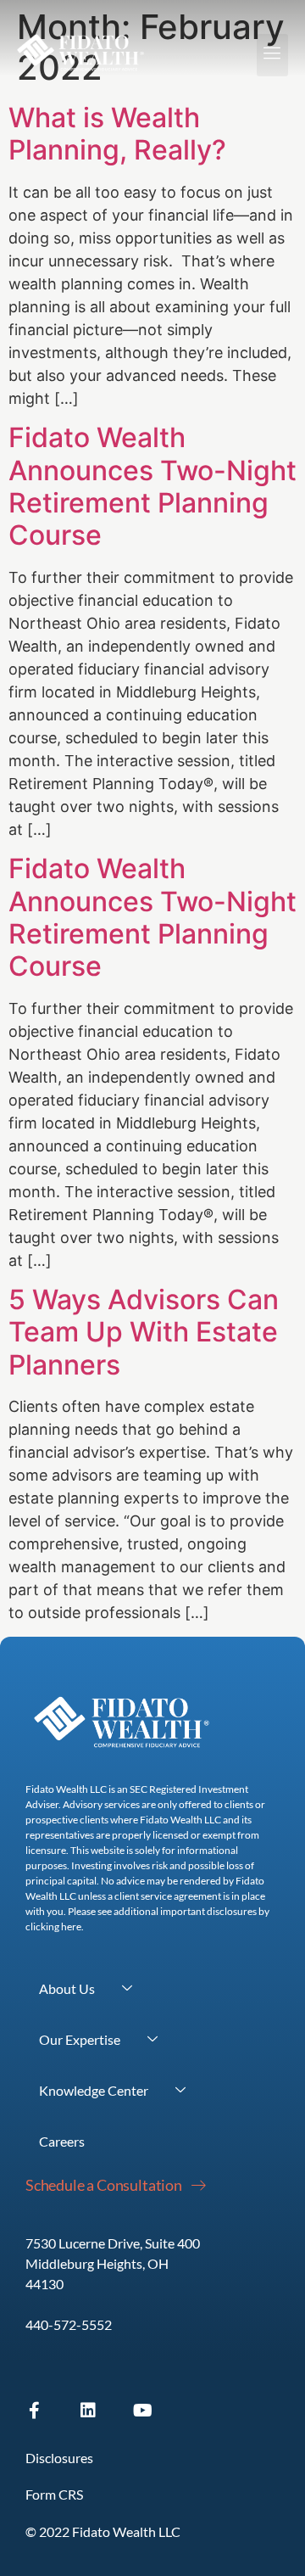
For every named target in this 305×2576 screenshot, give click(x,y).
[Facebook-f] (34, 2411)
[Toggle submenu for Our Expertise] (152, 2040)
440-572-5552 (69, 2324)
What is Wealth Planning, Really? (117, 134)
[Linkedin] (88, 2411)
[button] (273, 55)
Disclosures (59, 2458)
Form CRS (54, 2494)
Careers (62, 2141)
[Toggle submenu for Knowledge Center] (180, 2091)
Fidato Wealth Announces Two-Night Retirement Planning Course (152, 486)
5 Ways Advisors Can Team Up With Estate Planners (144, 1332)
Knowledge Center (94, 2090)
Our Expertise (80, 2039)
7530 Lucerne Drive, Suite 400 (113, 2243)
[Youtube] (142, 2411)
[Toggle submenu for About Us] (127, 1989)
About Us (67, 1988)
